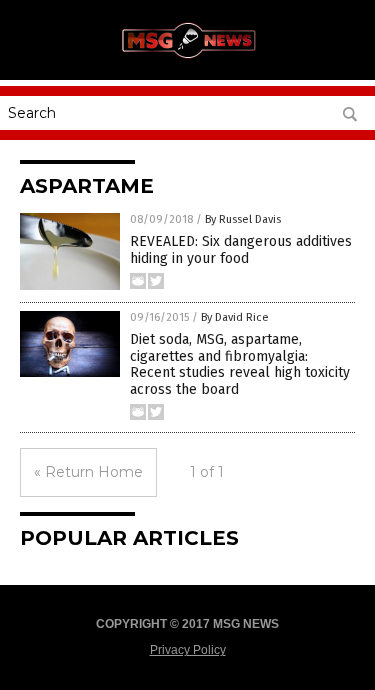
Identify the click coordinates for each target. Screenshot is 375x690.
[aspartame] (188, 59)
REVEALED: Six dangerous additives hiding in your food (241, 250)
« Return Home (88, 472)
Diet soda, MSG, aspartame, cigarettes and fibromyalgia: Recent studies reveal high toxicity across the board (240, 364)
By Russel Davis (243, 219)
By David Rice (235, 317)
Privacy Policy (188, 650)
